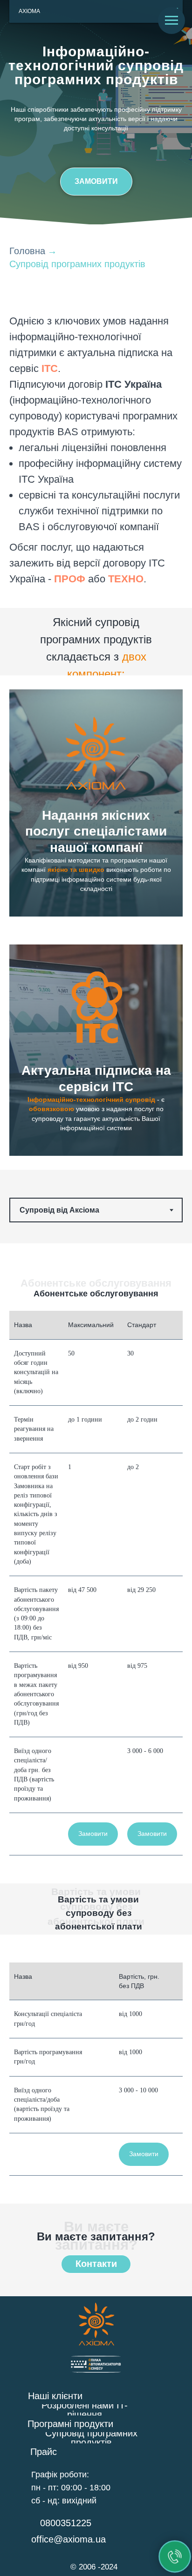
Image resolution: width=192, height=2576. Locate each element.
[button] (96, 182)
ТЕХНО (126, 579)
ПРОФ (70, 579)
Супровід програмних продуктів (77, 264)
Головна (27, 251)
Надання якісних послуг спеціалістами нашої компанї (96, 831)
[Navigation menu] (171, 20)
